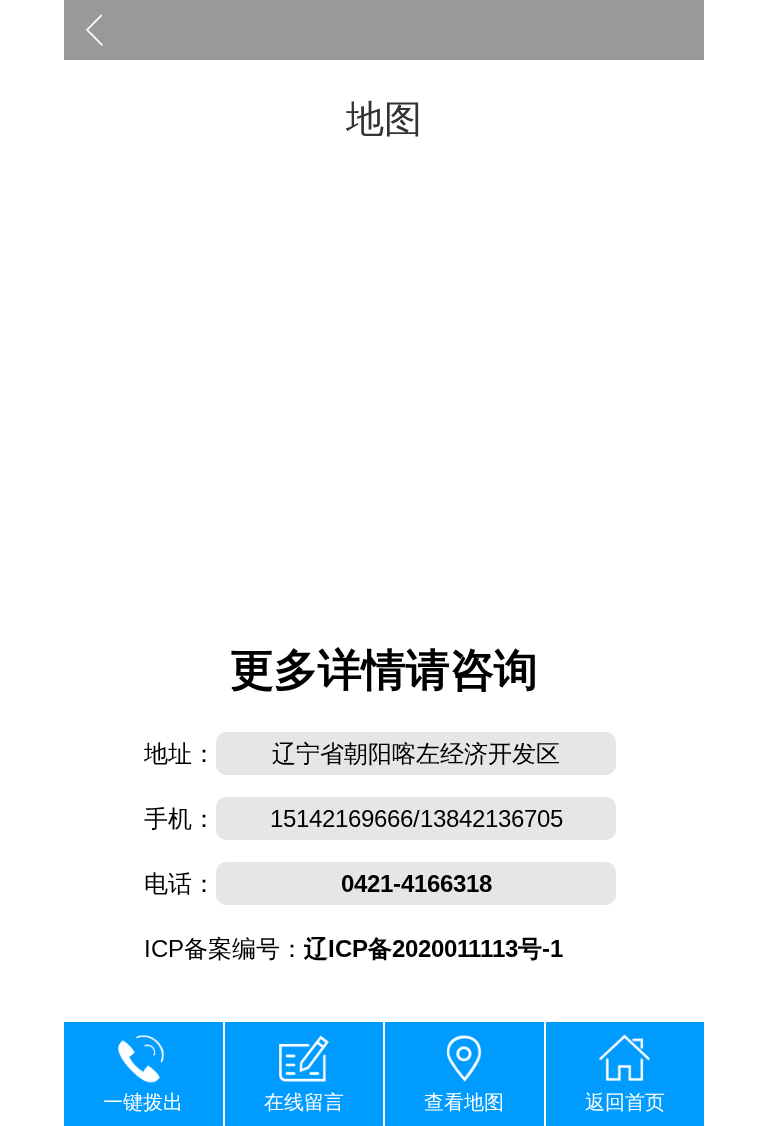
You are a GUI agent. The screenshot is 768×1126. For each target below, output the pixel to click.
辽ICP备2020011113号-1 (433, 948)
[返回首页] (94, 30)
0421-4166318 (416, 883)
